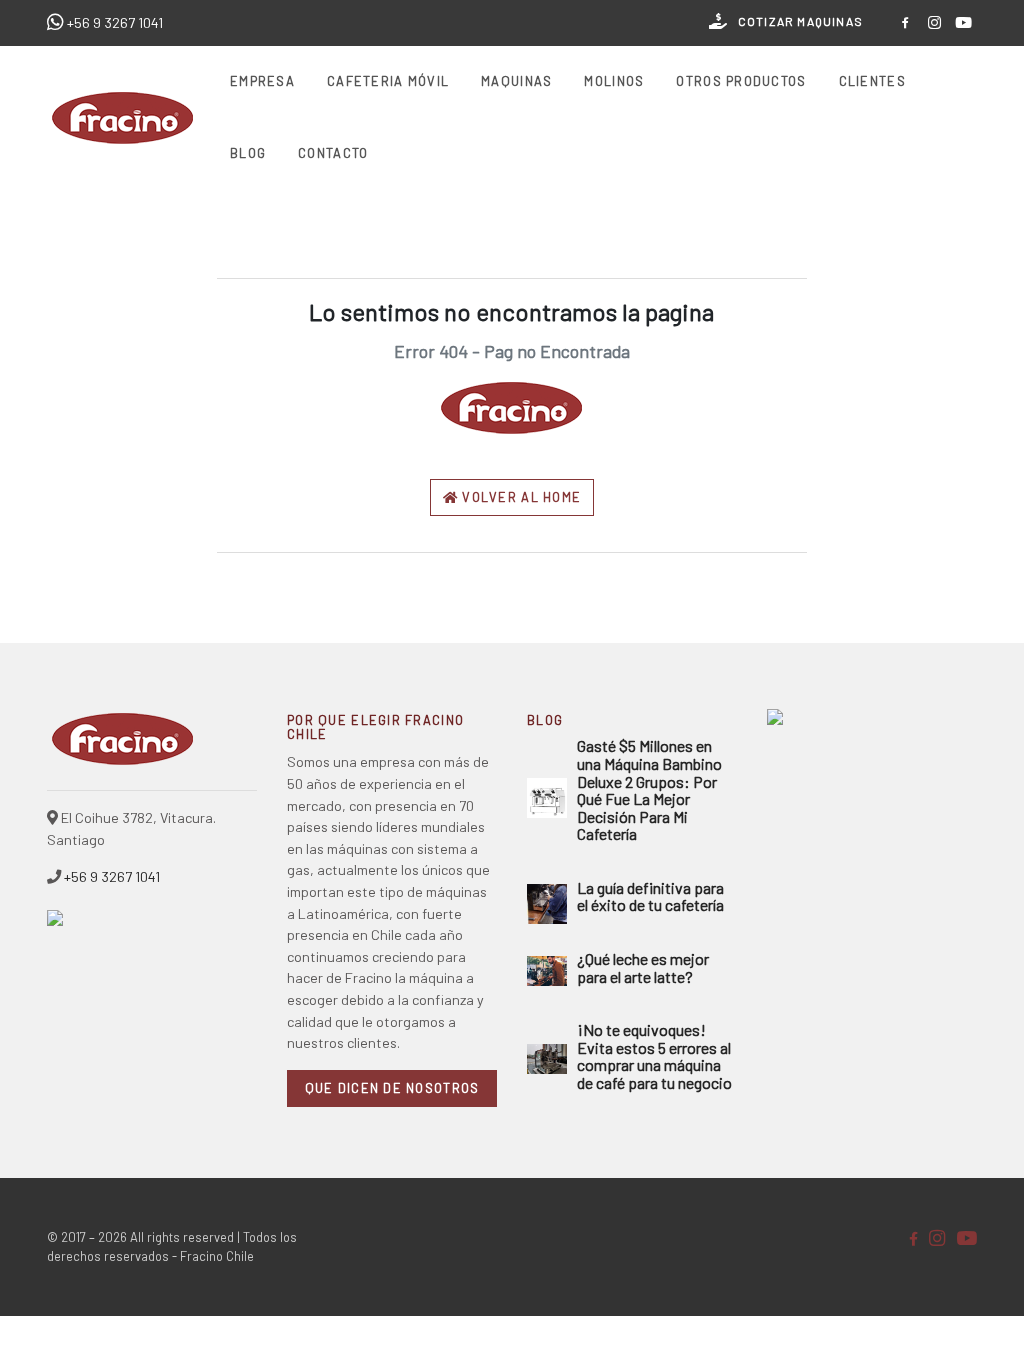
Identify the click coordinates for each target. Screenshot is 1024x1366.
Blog (248, 153)
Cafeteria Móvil (388, 81)
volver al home (519, 497)
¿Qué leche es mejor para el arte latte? (643, 967)
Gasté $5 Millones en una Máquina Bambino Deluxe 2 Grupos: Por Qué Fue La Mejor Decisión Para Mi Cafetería (649, 790)
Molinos (614, 81)
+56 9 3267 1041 (115, 22)
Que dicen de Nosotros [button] (392, 1088)
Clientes (872, 81)
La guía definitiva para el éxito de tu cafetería (650, 896)
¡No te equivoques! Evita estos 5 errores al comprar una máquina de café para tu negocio (654, 1056)
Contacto (333, 153)
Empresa (262, 81)
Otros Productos (741, 81)
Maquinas (516, 81)
